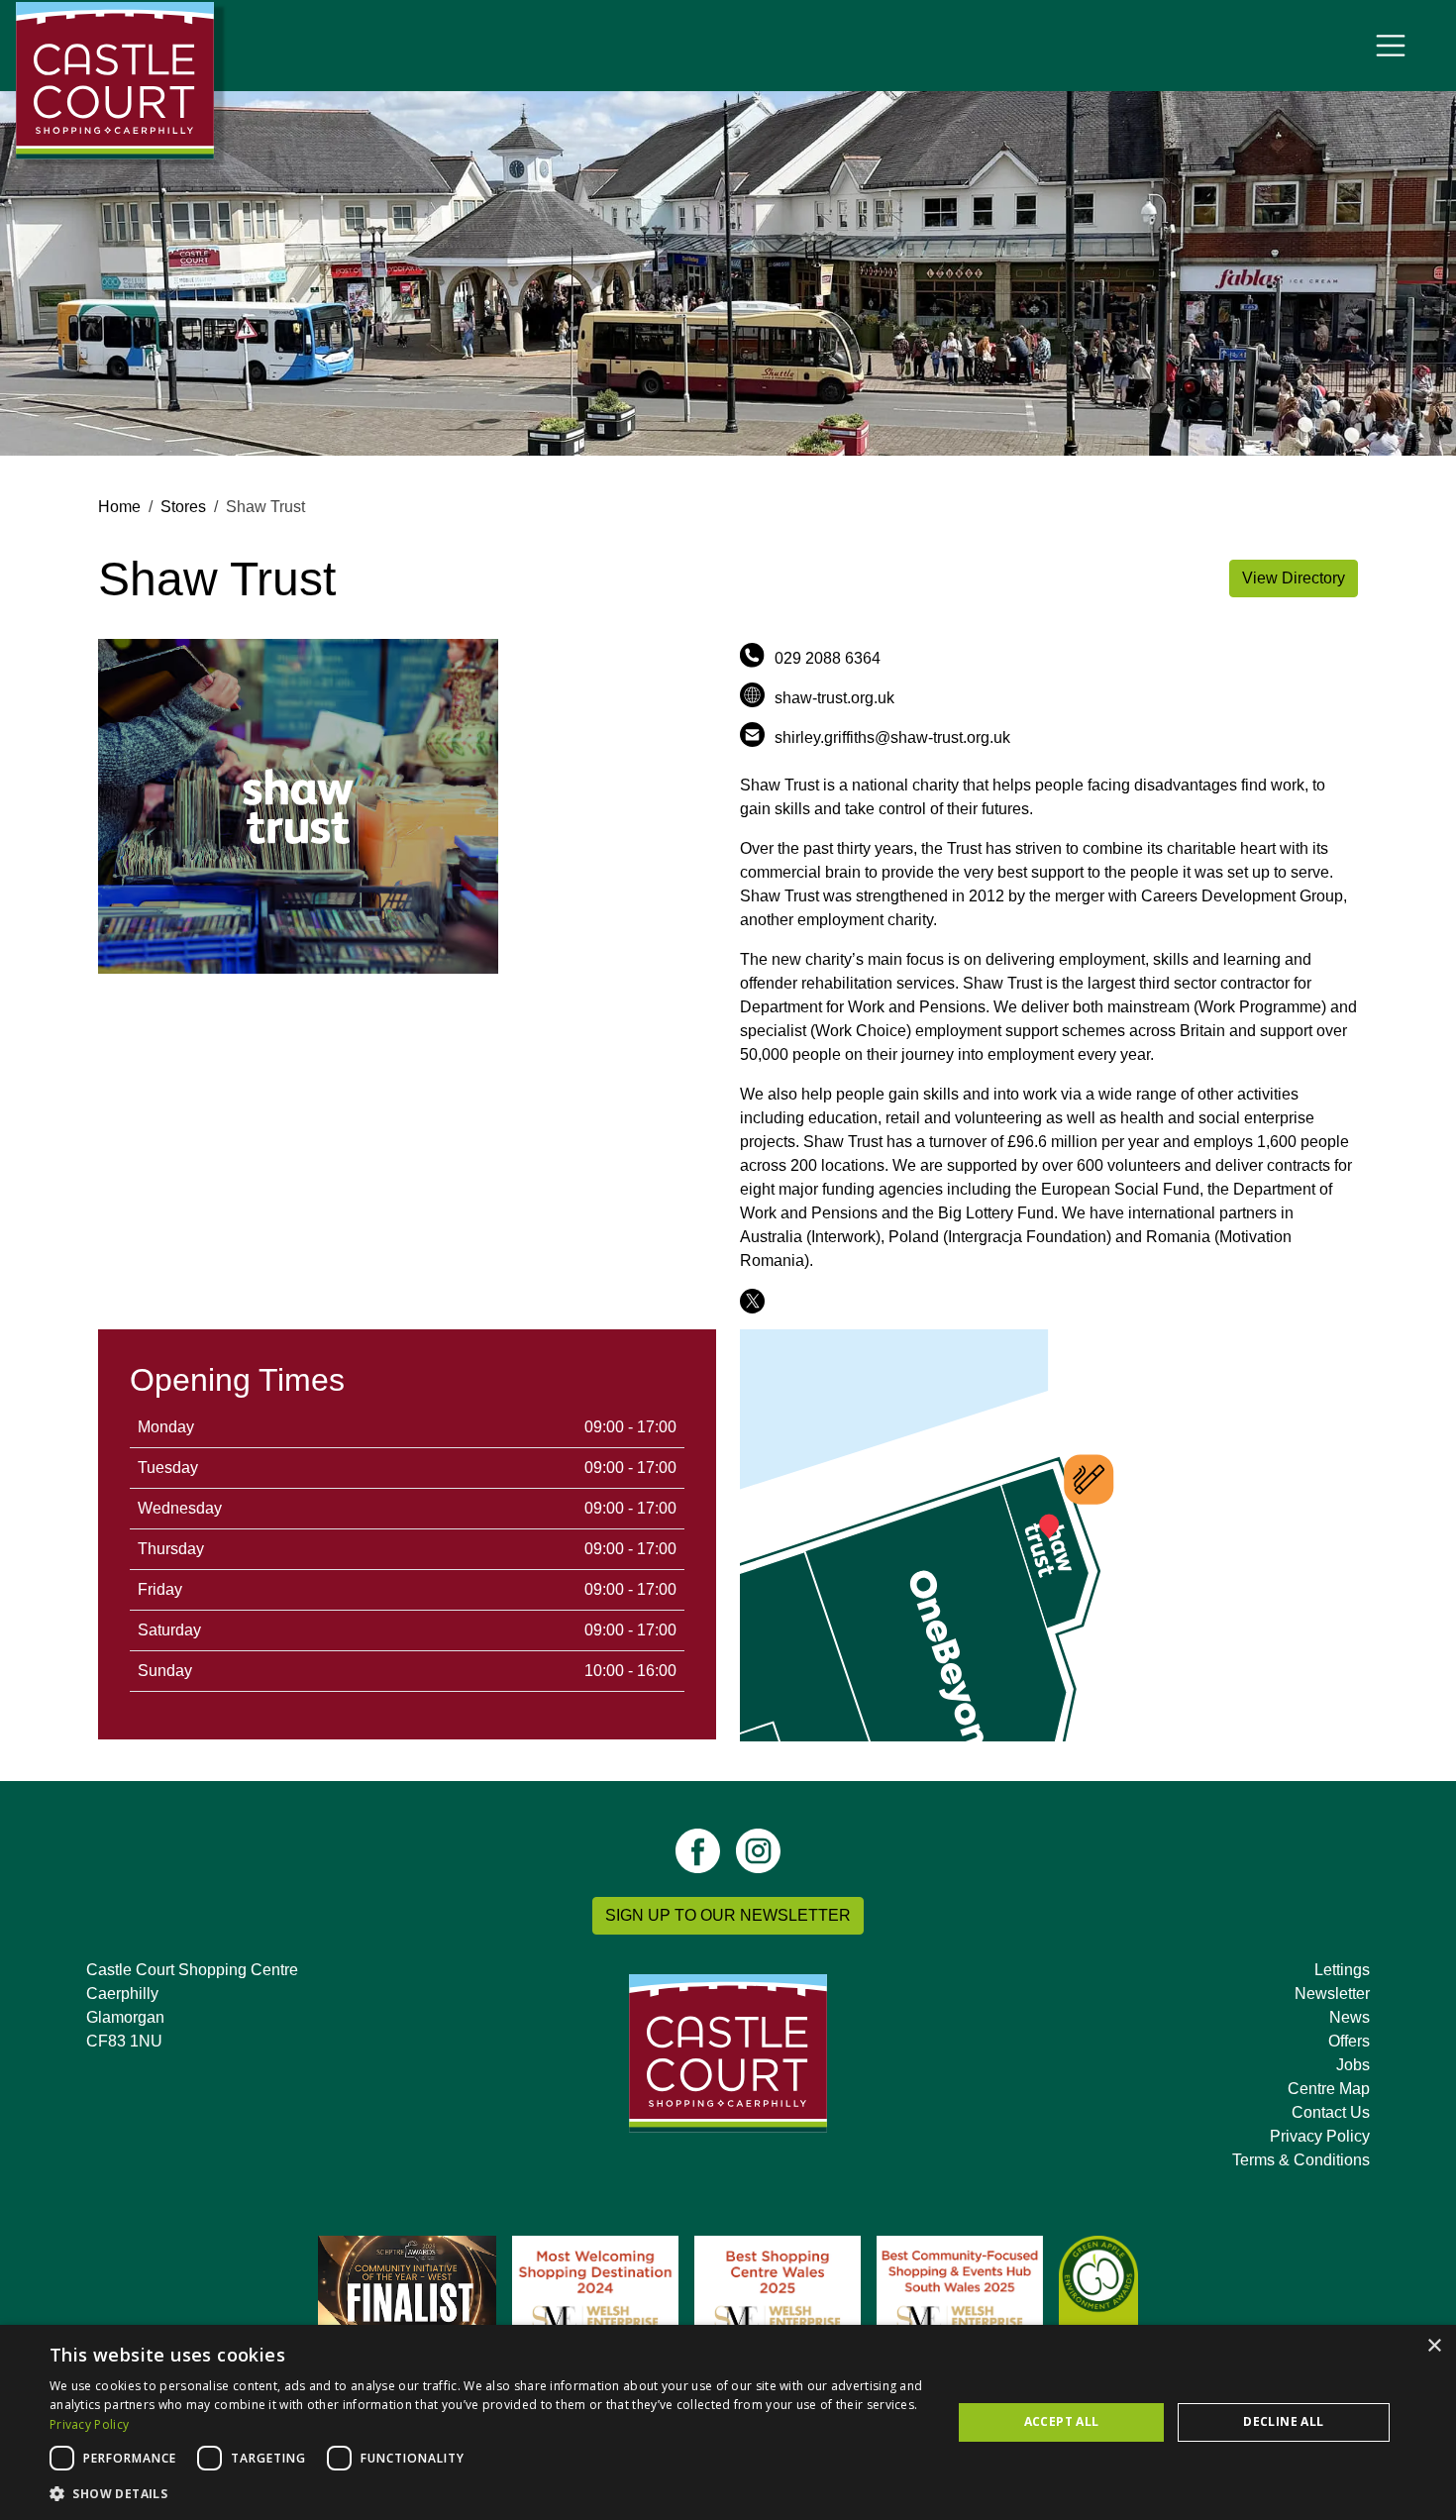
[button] (487, 2493)
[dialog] (728, 2422)
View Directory (1294, 578)
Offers (1349, 2041)
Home (119, 507)
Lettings (1342, 1970)
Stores (183, 507)
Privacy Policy (1320, 2136)
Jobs (1353, 2065)
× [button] (1434, 2346)
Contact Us (1331, 2112)
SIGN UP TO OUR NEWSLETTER (728, 1915)
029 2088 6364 (828, 658)
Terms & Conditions (1301, 2160)
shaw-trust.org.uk (834, 698)
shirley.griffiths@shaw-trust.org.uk (892, 737)
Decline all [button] (1283, 2421)
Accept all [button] (1062, 2421)
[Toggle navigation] (1391, 46)
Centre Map (1329, 2089)
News (1350, 2017)
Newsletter (1332, 1994)
